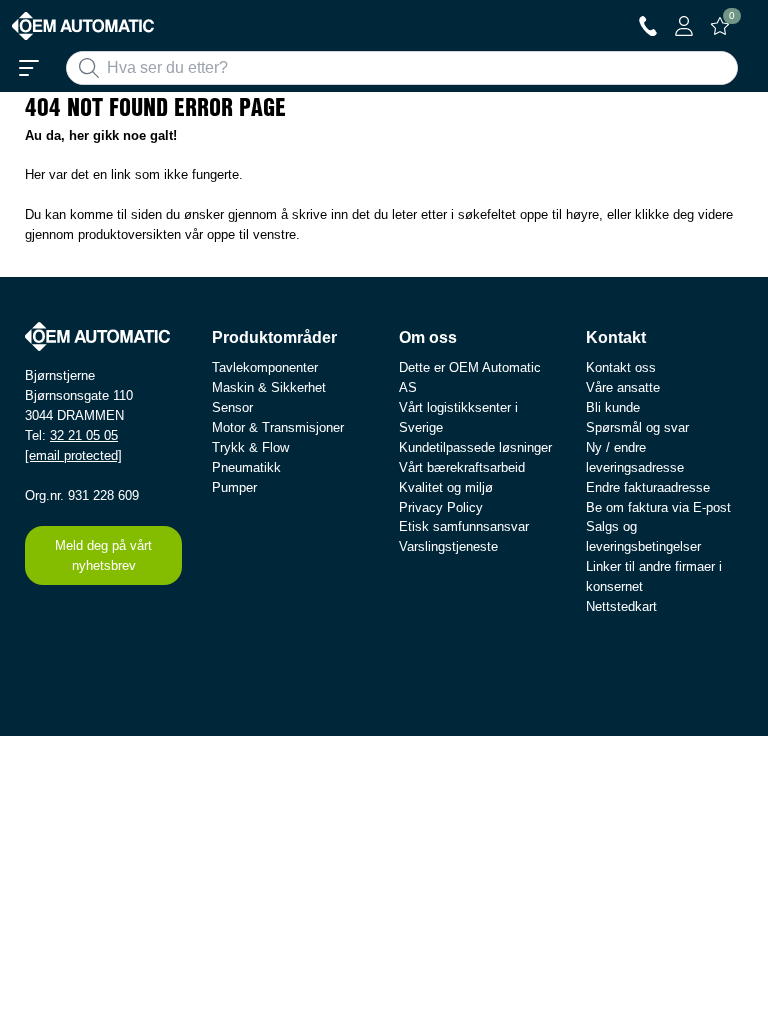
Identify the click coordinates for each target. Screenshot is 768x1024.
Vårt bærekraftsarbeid (462, 467)
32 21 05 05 (84, 435)
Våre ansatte (623, 387)
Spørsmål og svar (637, 427)
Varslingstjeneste (448, 546)
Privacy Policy (441, 507)
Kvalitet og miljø (446, 487)
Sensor (232, 407)
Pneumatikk (246, 467)
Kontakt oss (621, 367)
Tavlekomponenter (265, 367)
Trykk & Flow (250, 447)
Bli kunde (613, 407)
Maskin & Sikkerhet (269, 387)
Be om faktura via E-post (658, 507)
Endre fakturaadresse (648, 487)
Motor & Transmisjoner (278, 427)
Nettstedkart (621, 606)
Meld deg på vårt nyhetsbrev (103, 555)
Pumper (234, 487)
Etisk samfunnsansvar (464, 526)
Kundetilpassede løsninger (475, 447)
